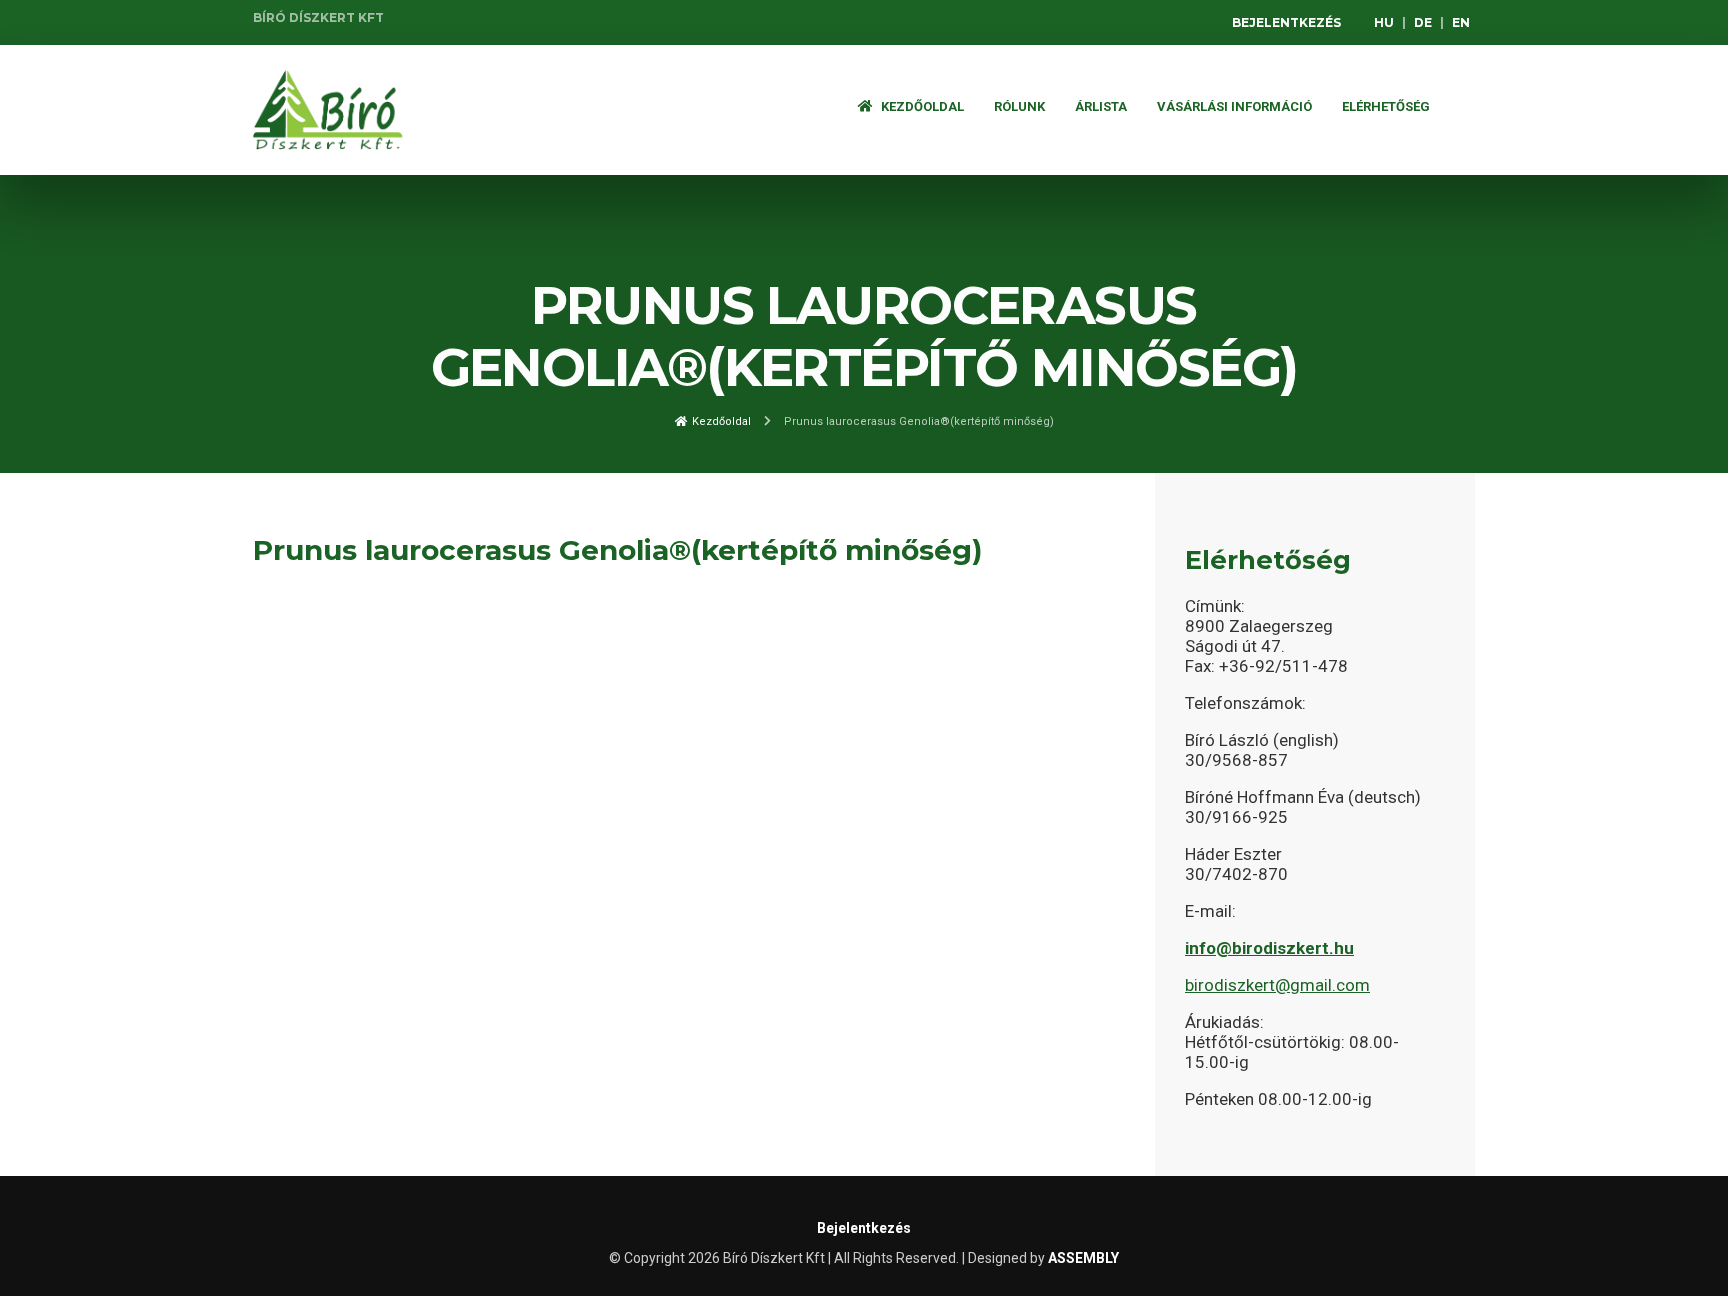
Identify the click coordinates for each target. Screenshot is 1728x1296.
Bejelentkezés (1286, 22)
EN (1461, 22)
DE (1423, 22)
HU (1384, 22)
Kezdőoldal (921, 106)
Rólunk (1019, 106)
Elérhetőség (1386, 106)
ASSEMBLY (1083, 1258)
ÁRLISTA (1101, 106)
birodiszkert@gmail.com (1277, 985)
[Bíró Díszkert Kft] (328, 110)
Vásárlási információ (1234, 106)
